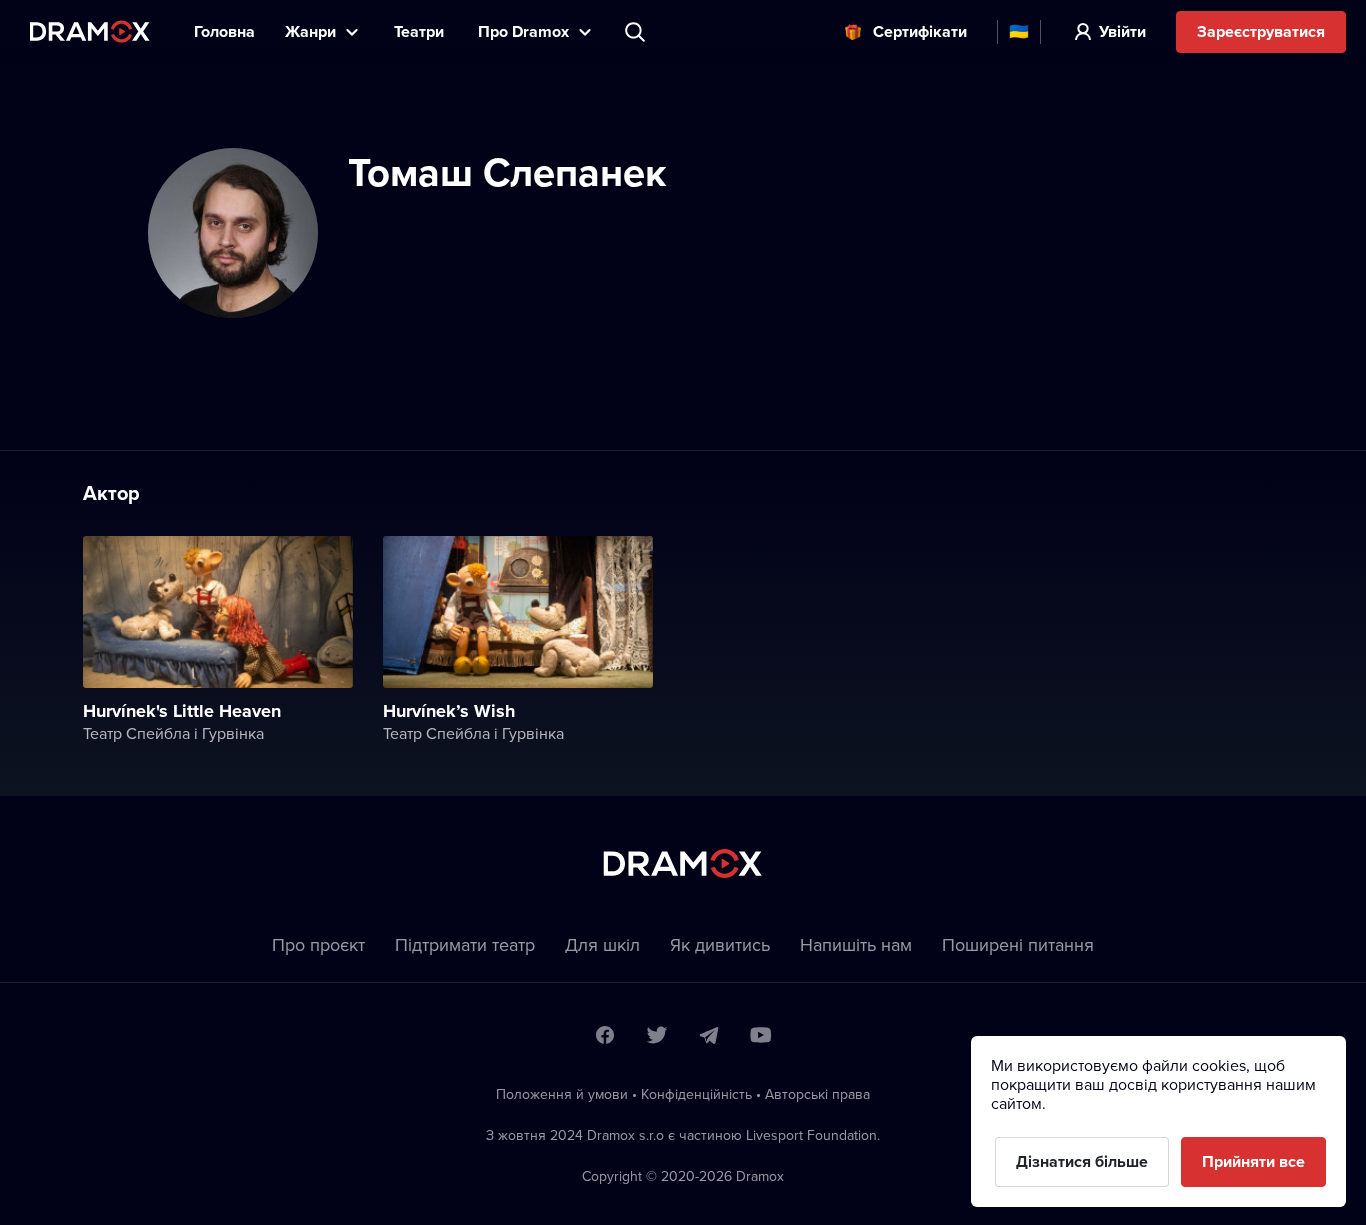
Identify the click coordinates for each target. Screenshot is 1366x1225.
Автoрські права (817, 1094)
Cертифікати (920, 31)
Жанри (310, 31)
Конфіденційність (696, 1094)
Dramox (90, 31)
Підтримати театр (465, 944)
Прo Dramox (523, 31)
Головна (224, 31)
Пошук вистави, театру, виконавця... (637, 32)
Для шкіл (602, 944)
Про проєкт (318, 944)
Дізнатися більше (1082, 1161)
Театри (421, 31)
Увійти (1122, 31)
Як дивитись (720, 944)
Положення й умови (562, 1094)
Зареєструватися (1261, 31)
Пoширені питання (1018, 944)
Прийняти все (1253, 1161)
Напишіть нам (856, 944)
